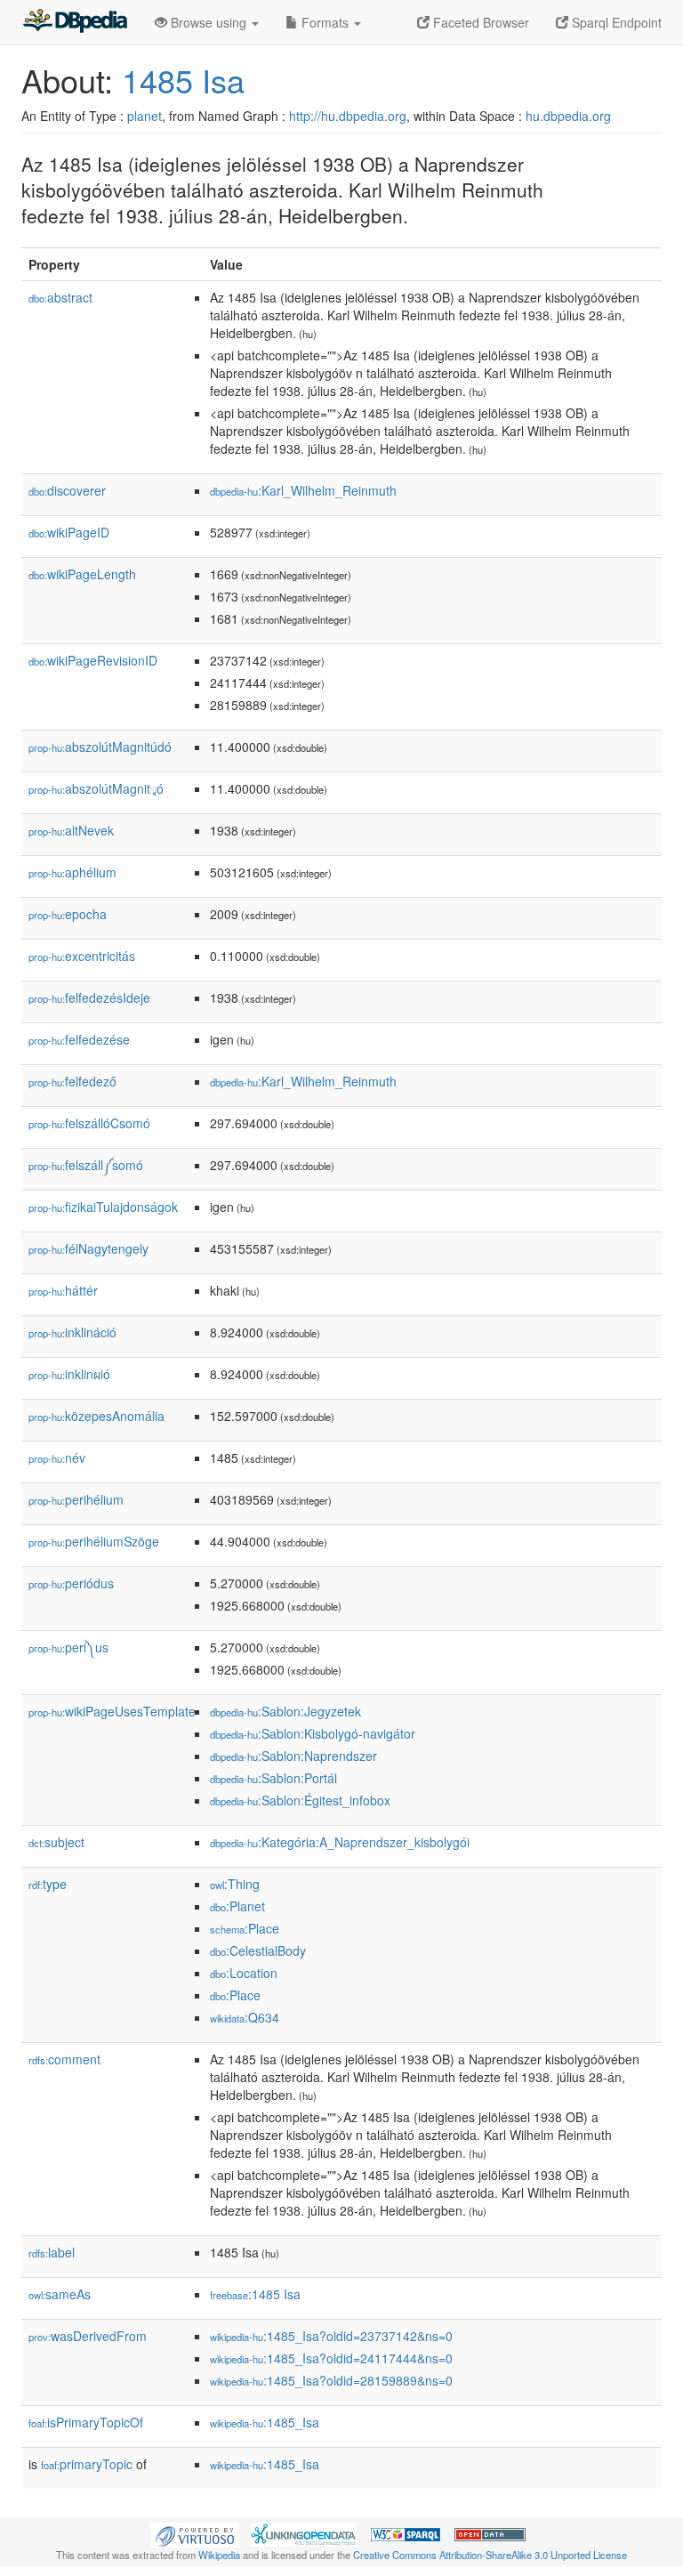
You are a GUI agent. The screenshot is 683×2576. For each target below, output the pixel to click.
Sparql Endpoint (615, 22)
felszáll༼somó (86, 1165)
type (48, 1884)
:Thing (235, 1884)
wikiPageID (69, 532)
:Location (244, 1973)
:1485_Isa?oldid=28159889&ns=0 (331, 2380)
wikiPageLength (82, 574)
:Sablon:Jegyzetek (285, 1711)
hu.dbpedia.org (568, 116)
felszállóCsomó (89, 1123)
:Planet (237, 1906)
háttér (63, 1290)
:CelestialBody (258, 1950)
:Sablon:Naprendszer (293, 1756)
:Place (245, 1928)
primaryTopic (87, 2464)
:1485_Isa (265, 2422)
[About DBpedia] (75, 22)
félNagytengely (88, 1248)
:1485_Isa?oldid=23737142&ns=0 (331, 2336)
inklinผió (69, 1374)
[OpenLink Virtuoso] (195, 2532)
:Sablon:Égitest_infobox (300, 1800)
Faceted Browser (479, 22)
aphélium (72, 872)
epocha (68, 914)
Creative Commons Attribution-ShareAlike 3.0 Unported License (490, 2555)
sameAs (60, 2294)
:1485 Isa (255, 2294)
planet (145, 116)
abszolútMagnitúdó (100, 747)
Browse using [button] (209, 22)
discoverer (67, 490)
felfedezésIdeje (89, 997)
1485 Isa (183, 80)
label (52, 2252)
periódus (71, 1583)
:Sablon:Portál (273, 1778)
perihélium (76, 1499)
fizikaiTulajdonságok (103, 1207)
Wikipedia (219, 2555)
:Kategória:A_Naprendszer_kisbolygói (340, 1842)
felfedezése (79, 1039)
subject (56, 1842)
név (57, 1458)
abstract (60, 297)
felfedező (72, 1081)
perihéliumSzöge (94, 1541)
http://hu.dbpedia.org (348, 116)
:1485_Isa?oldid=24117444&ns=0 (331, 2358)
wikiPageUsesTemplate (112, 1711)
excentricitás (82, 956)
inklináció (72, 1332)
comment (64, 2059)
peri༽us (68, 1647)
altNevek (71, 830)
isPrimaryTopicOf (86, 2422)
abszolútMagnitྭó (96, 788)
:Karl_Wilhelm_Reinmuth (303, 490)
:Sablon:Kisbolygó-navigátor (313, 1733)
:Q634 (245, 2017)
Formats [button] (325, 22)
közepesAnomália (96, 1416)
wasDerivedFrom (88, 2336)
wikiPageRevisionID (93, 660)
